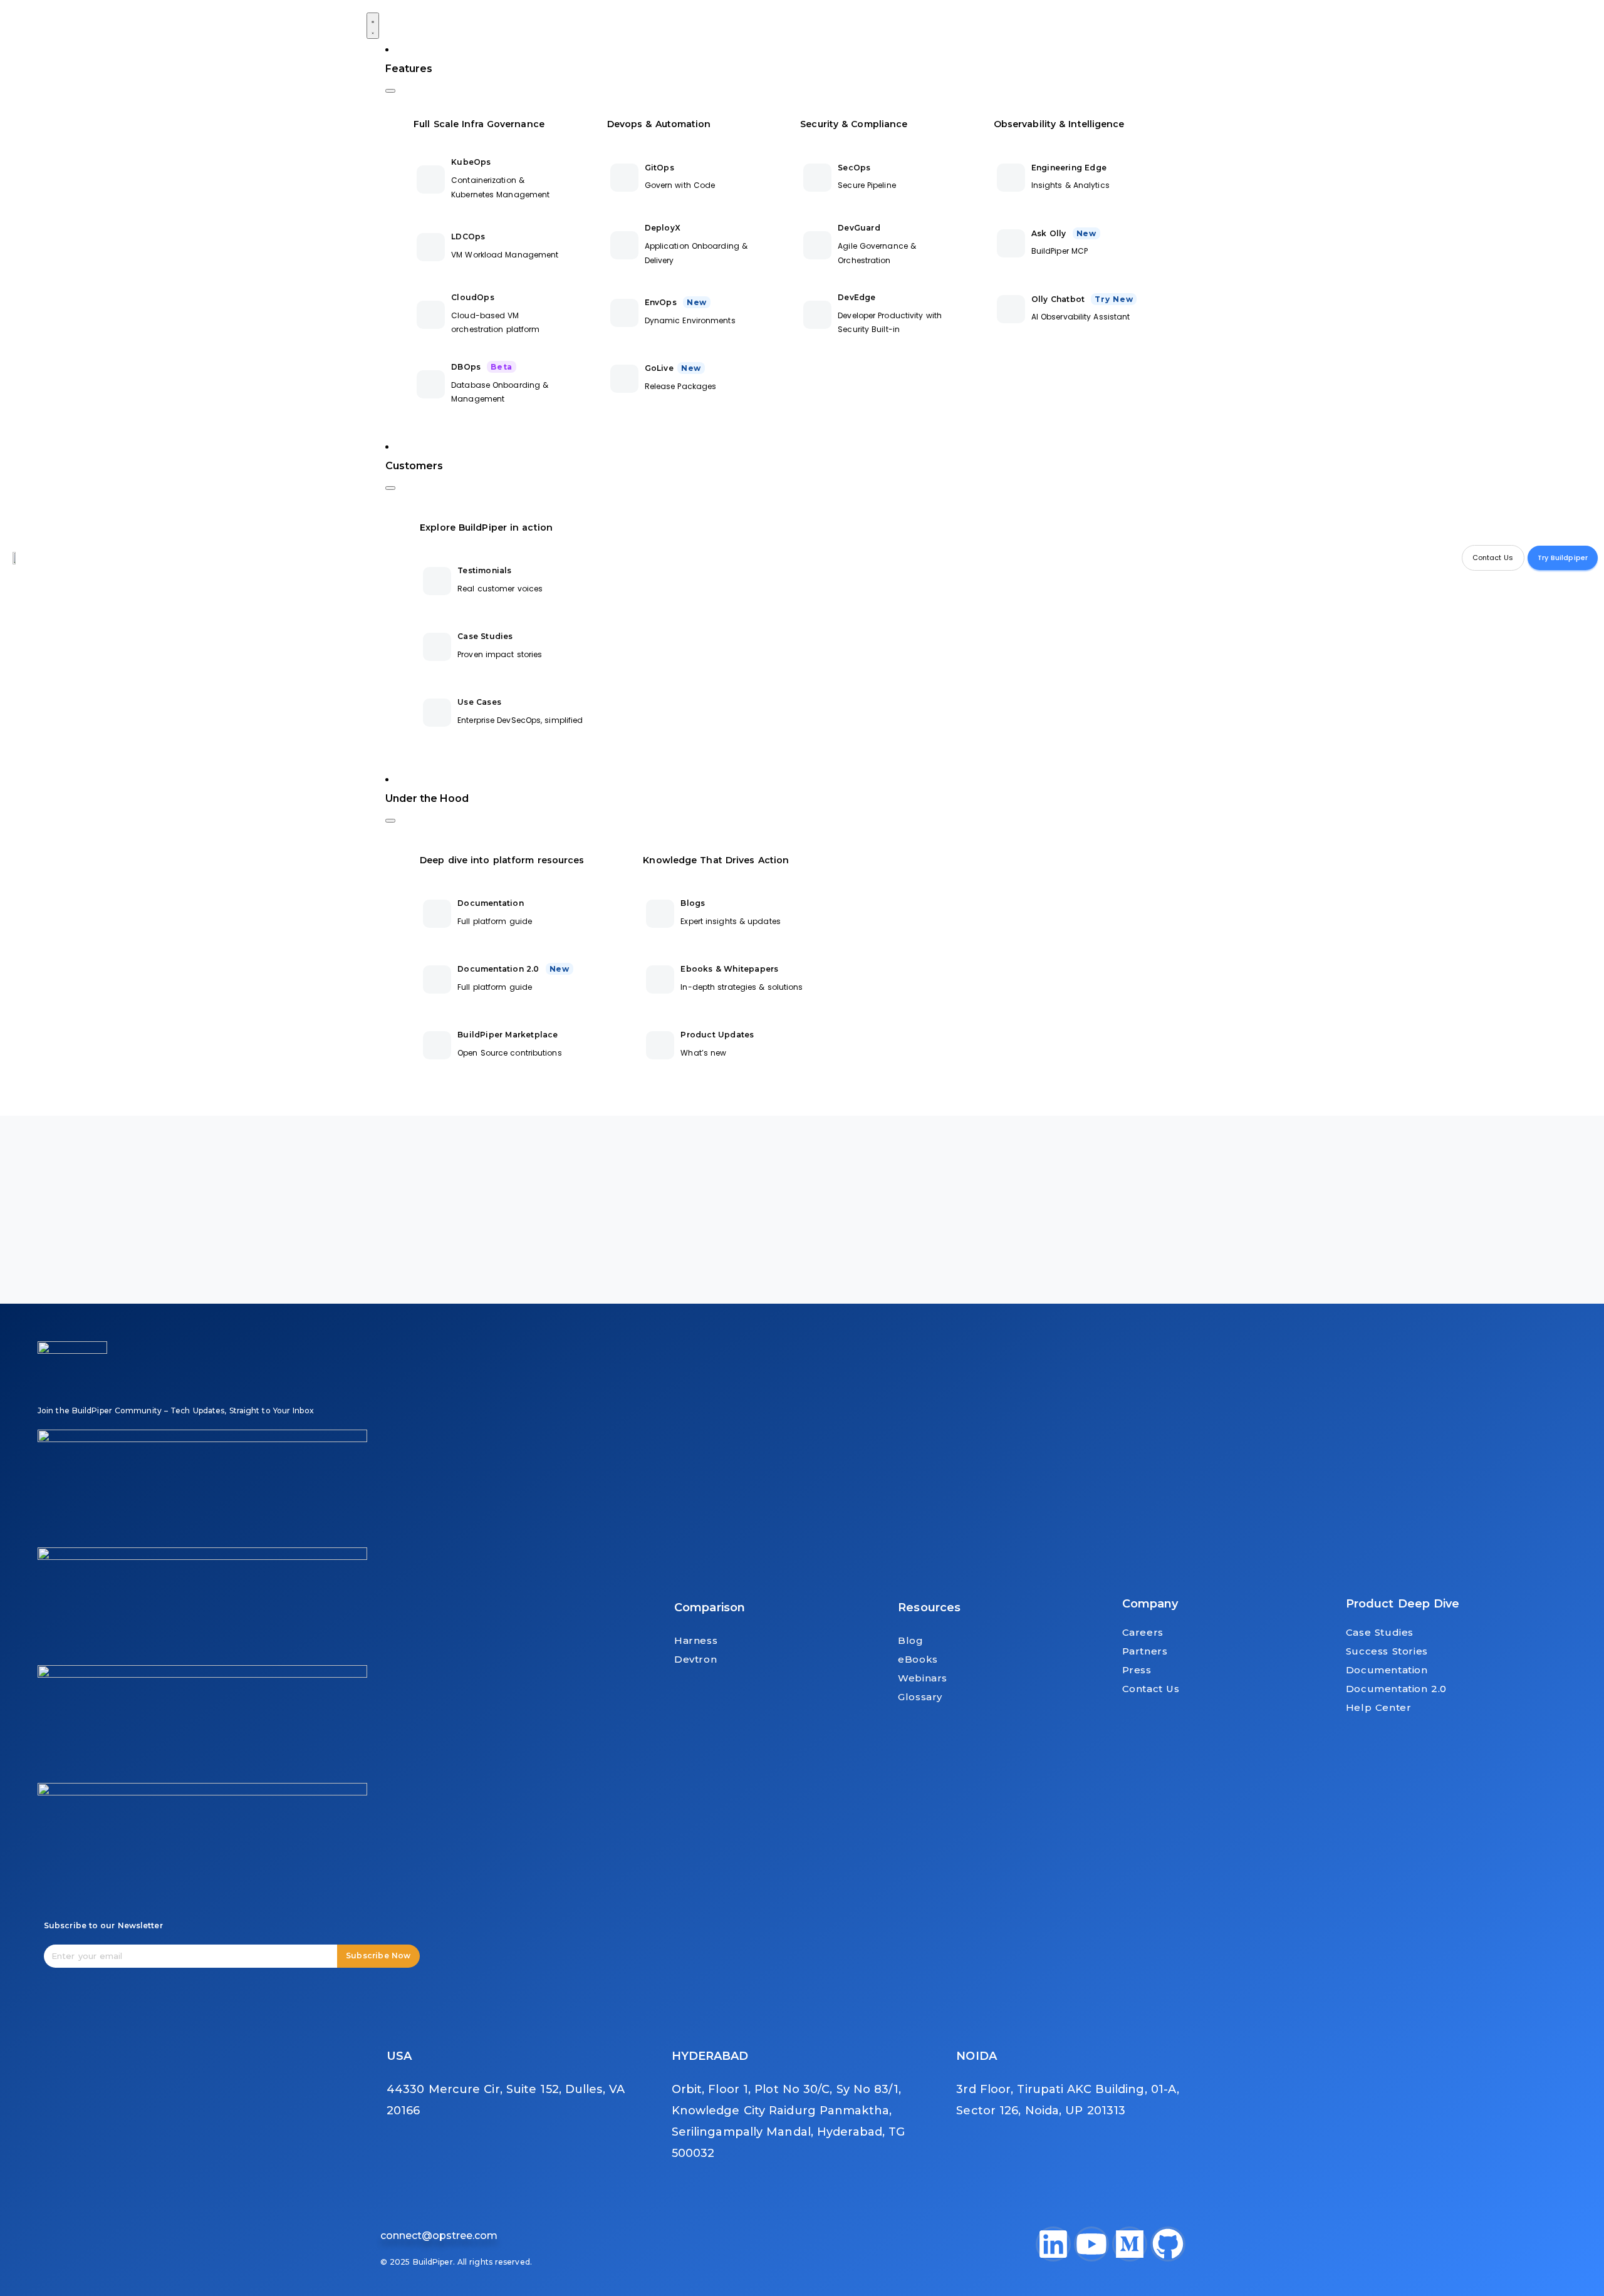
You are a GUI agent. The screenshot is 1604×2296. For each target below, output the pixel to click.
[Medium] (1130, 2244)
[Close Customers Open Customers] (390, 488)
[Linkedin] (1053, 2244)
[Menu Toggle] (373, 26)
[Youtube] (1091, 2244)
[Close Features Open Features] (390, 91)
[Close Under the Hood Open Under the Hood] (390, 821)
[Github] (1168, 2244)
